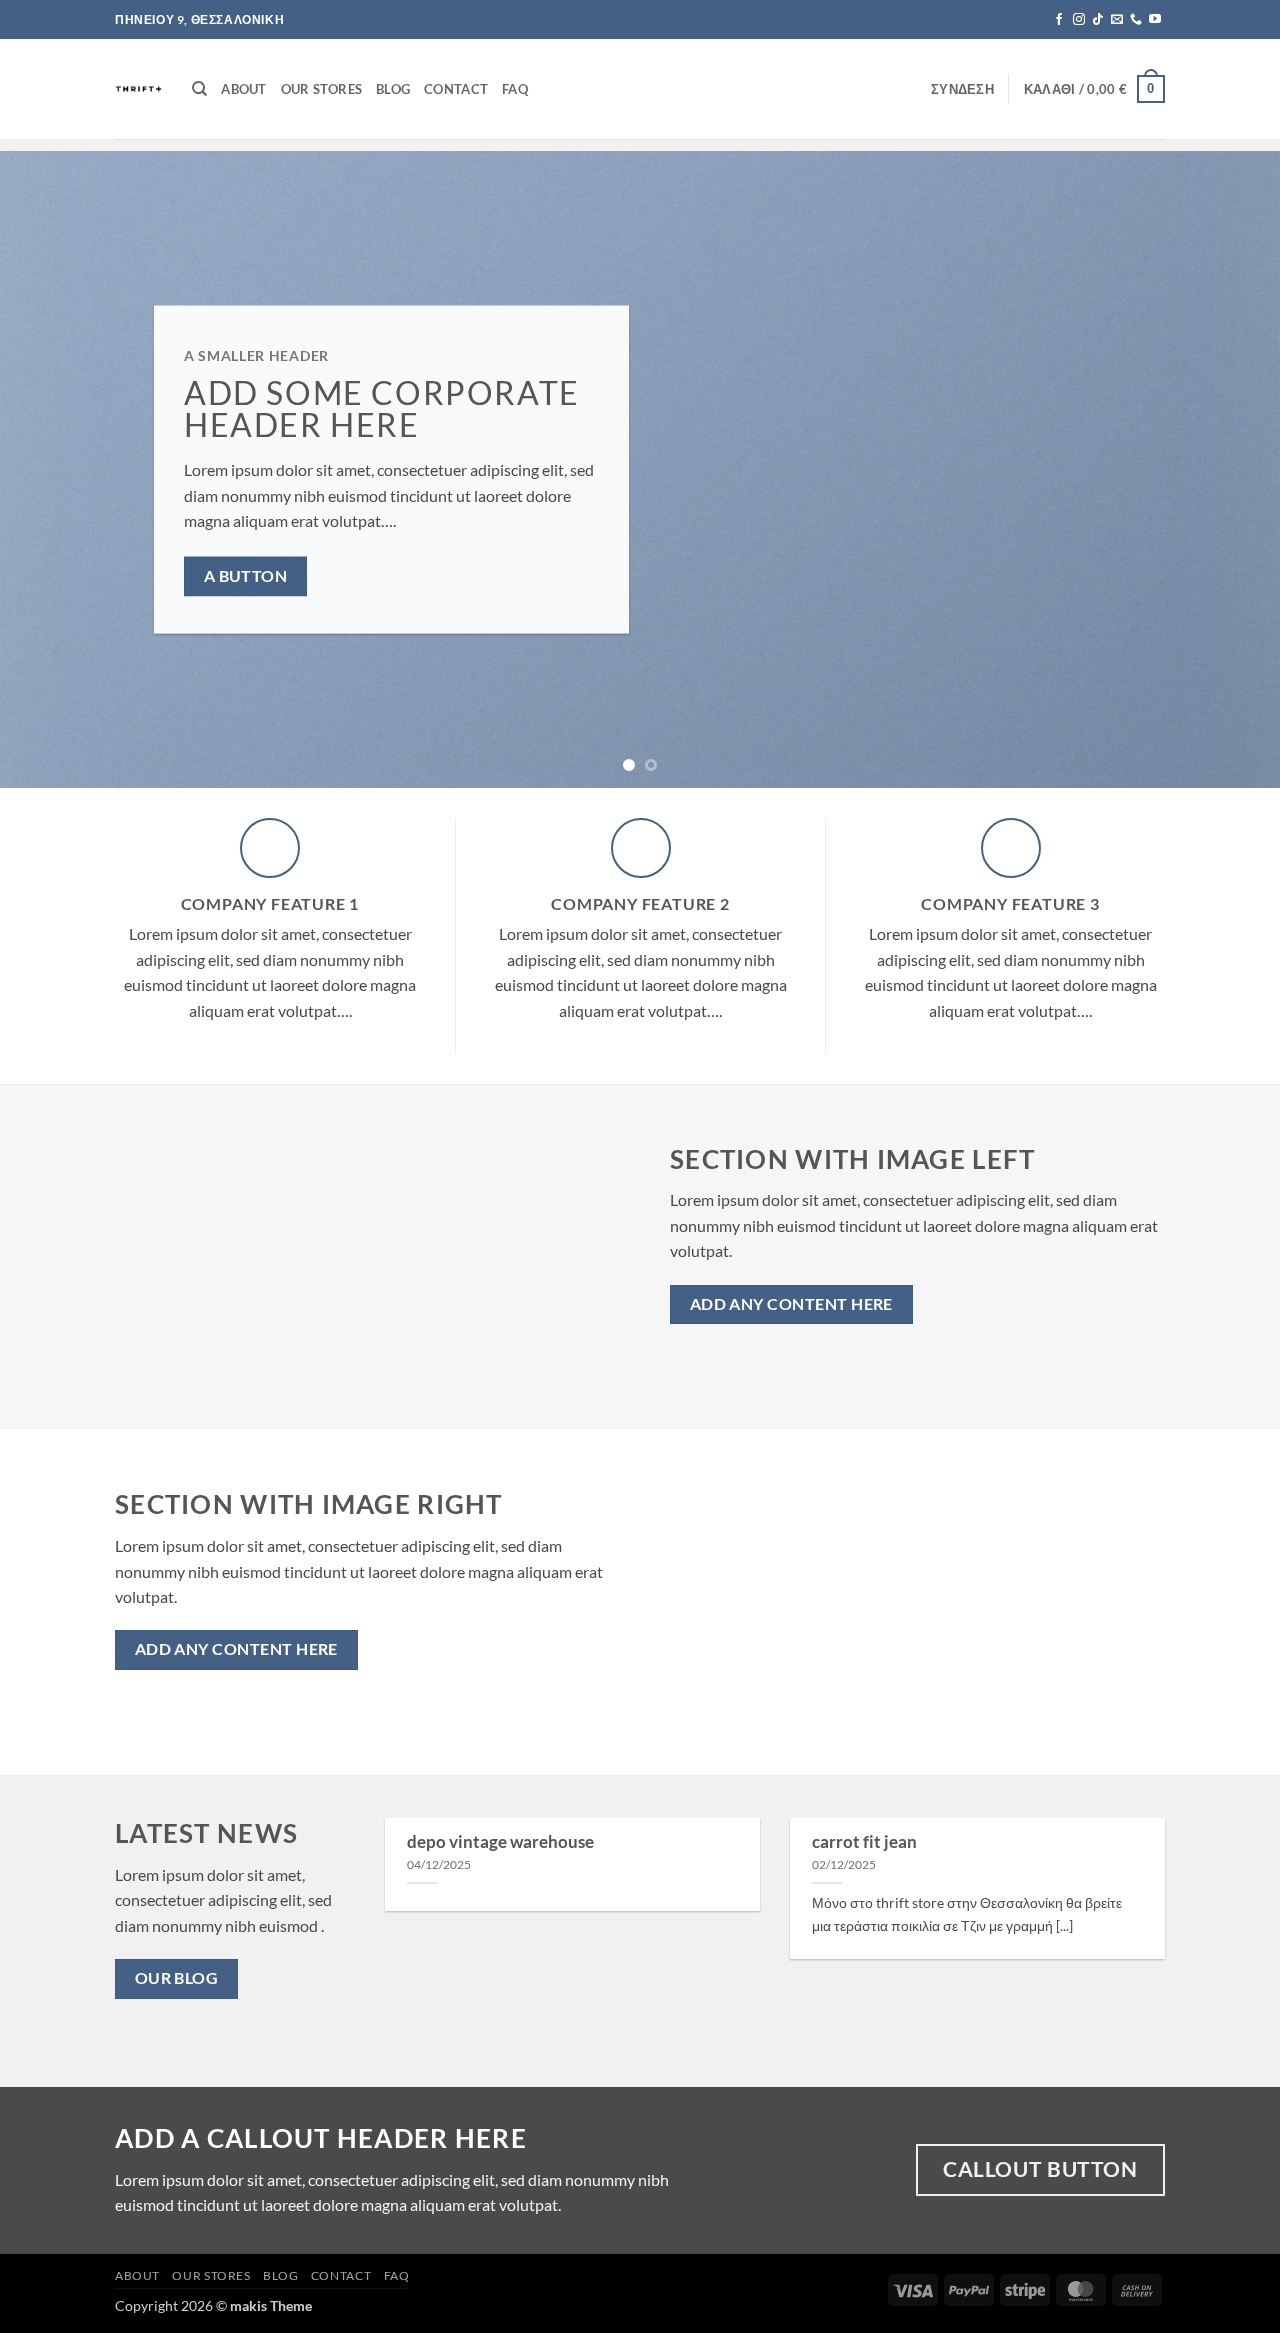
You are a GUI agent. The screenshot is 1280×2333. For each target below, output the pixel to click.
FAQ (515, 89)
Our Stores (322, 89)
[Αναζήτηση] (199, 89)
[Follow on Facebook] (1059, 20)
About (243, 89)
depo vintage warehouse (500, 1842)
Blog (393, 89)
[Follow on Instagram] (1079, 20)
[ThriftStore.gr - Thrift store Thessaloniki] (138, 89)
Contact (456, 89)
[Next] (1229, 469)
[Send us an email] (1117, 20)
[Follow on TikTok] (1098, 20)
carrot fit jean (864, 1842)
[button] (962, 89)
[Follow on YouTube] (1155, 20)
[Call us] (1136, 20)
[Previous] (51, 469)
